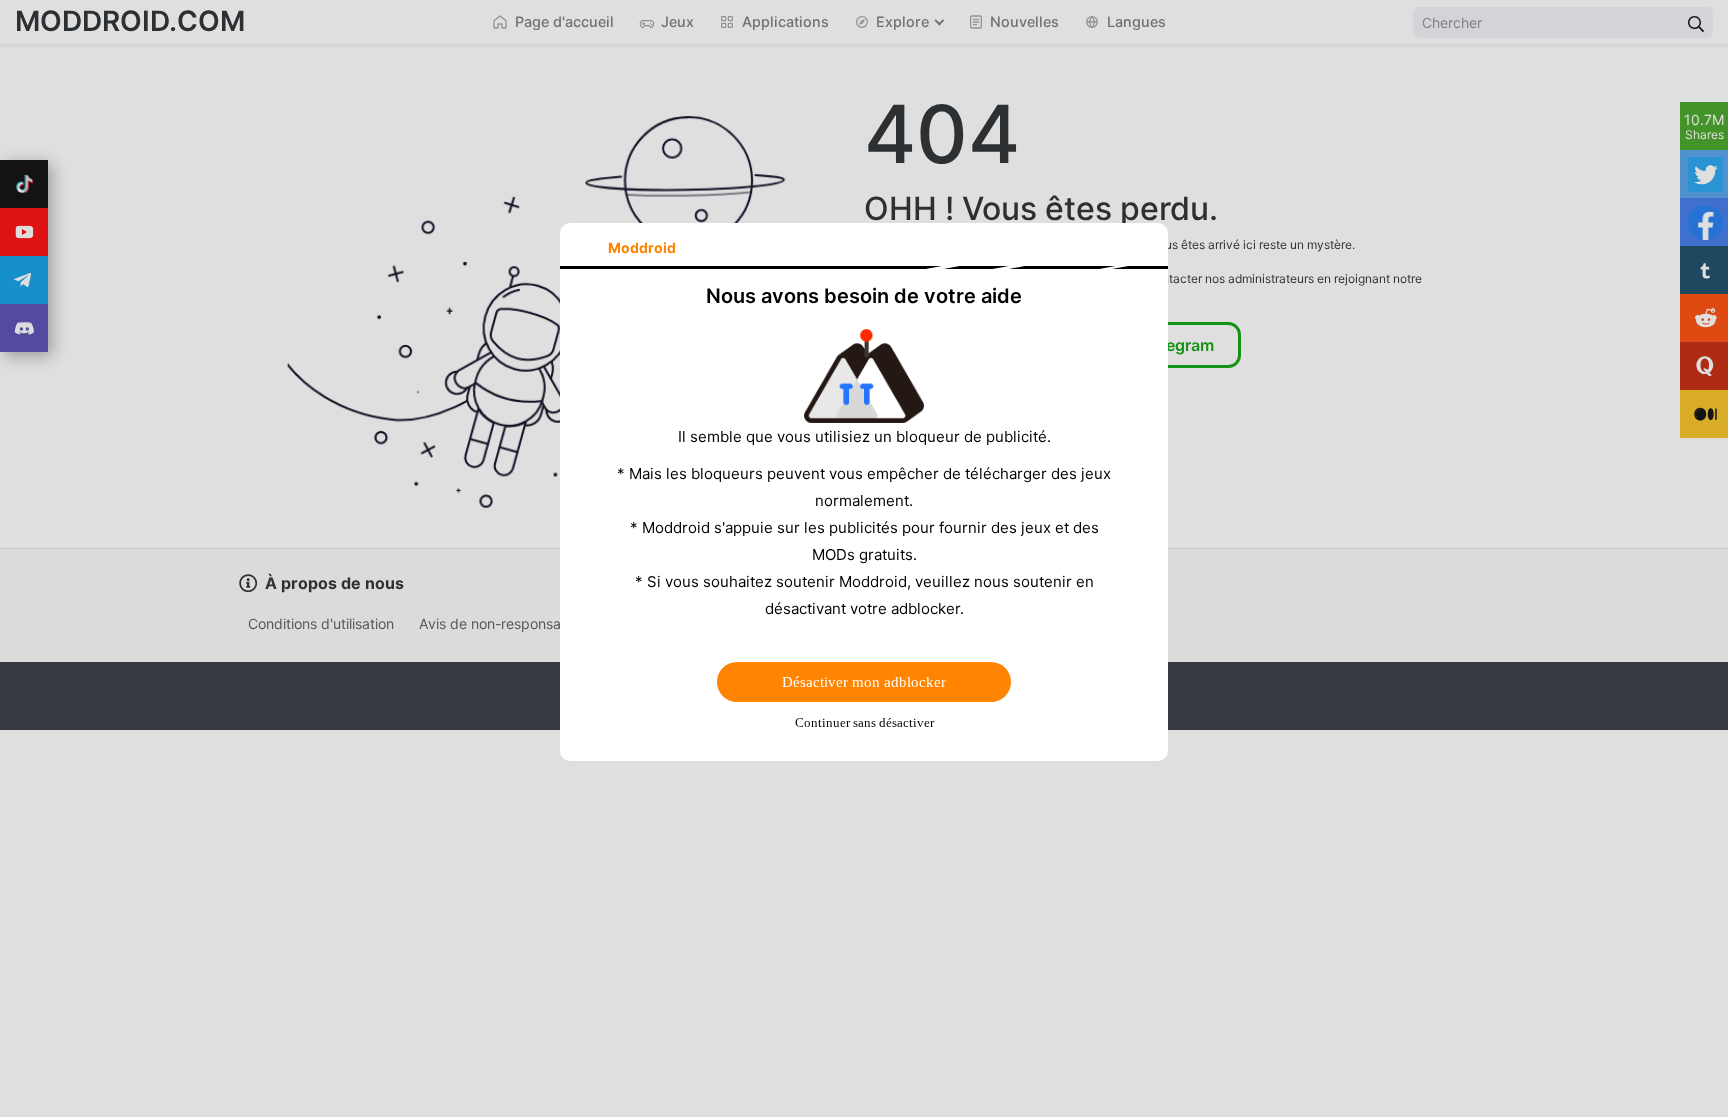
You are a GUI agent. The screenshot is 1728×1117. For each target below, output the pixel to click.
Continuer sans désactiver (864, 722)
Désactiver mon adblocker (864, 682)
